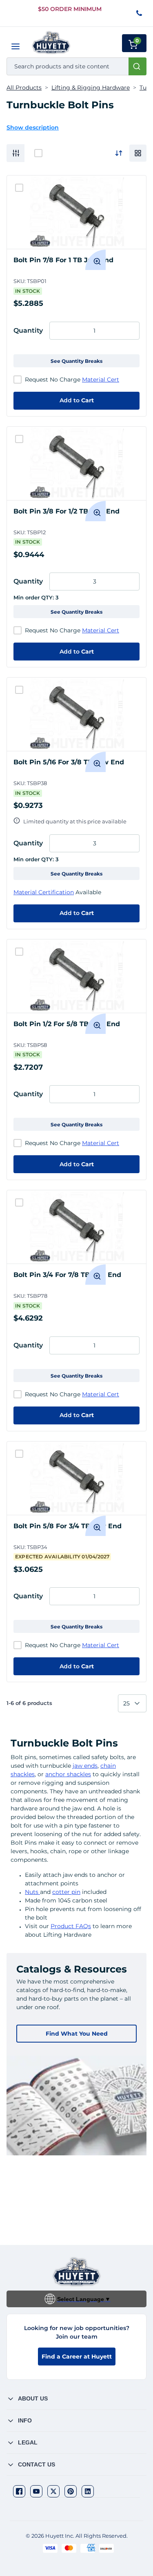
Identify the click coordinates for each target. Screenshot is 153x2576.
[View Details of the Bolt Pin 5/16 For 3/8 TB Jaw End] (76, 714)
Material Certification (44, 892)
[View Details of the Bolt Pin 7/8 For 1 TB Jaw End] (76, 212)
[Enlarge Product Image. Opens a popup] (95, 260)
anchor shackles (68, 1774)
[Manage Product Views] (138, 153)
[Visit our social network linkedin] (88, 2491)
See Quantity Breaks (76, 361)
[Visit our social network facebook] (19, 2491)
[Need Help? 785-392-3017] (140, 14)
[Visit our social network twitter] (53, 2491)
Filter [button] (16, 153)
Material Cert (101, 380)
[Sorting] (119, 153)
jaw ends (85, 1766)
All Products (24, 88)
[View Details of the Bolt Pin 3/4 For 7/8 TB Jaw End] (76, 1227)
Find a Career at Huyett (77, 2357)
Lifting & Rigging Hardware (91, 88)
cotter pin (66, 1892)
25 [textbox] (126, 1703)
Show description (33, 127)
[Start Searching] (137, 66)
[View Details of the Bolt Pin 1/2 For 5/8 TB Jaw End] (76, 976)
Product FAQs (71, 1926)
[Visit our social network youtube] (36, 2491)
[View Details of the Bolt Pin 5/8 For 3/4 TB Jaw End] (76, 1478)
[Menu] (16, 46)
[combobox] (76, 66)
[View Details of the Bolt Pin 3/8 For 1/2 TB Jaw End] (76, 463)
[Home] (51, 43)
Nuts (32, 1892)
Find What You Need (77, 2034)
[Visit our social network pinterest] (71, 2491)
